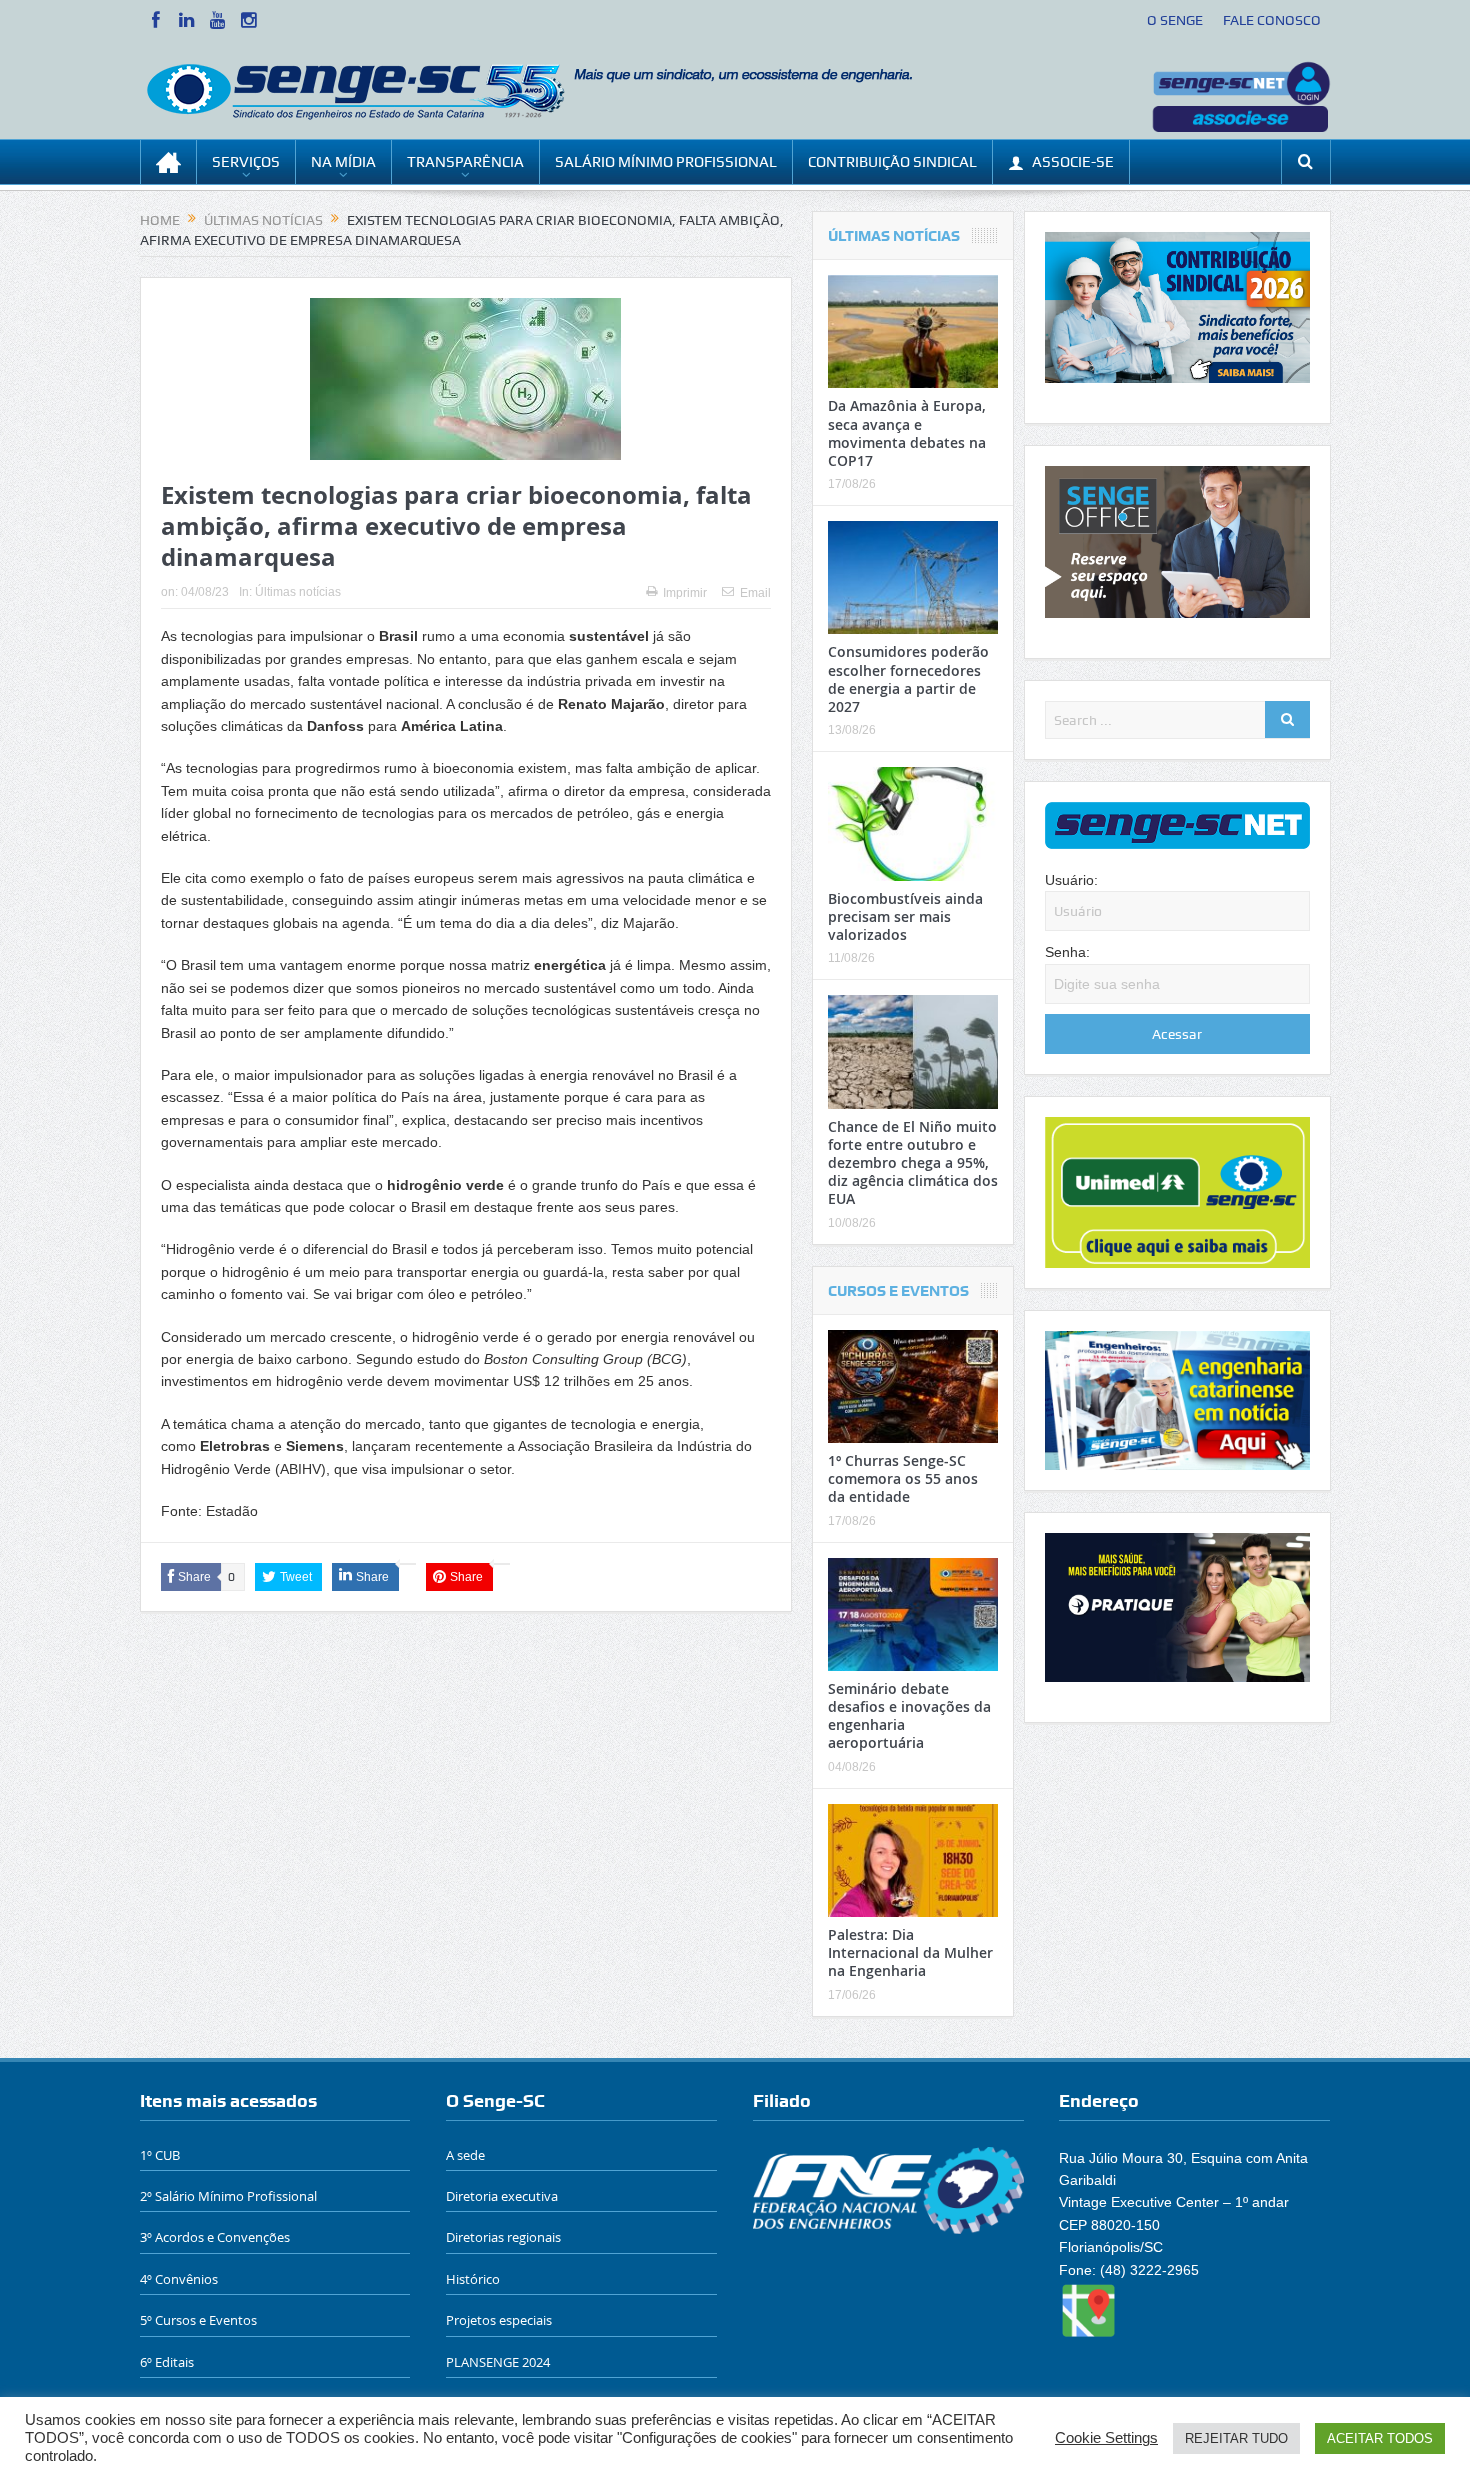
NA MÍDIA (343, 162)
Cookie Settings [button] (1106, 2438)
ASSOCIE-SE (1073, 162)
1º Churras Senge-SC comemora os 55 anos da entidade (903, 1478)
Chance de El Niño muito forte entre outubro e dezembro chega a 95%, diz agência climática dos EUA (913, 1163)
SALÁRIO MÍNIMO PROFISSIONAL (666, 162)
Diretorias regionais (503, 2237)
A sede (465, 2155)
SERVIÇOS (246, 162)
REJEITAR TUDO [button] (1236, 2438)
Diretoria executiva (502, 2196)
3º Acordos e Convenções (215, 2237)
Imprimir (685, 593)
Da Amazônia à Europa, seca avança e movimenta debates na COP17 (907, 433)
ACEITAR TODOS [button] (1380, 2438)
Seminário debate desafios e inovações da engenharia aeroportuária (909, 1716)
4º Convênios (179, 2279)
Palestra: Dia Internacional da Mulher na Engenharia (910, 1952)
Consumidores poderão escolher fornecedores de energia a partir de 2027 (908, 679)
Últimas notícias (298, 592)
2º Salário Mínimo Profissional (228, 2196)
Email (755, 593)
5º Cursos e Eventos (198, 2320)
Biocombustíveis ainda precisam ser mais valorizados (905, 916)
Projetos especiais (499, 2320)
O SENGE (1175, 20)
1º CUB (160, 2155)
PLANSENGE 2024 (498, 2362)
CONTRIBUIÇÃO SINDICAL (892, 162)
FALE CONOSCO (1272, 20)
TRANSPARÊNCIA (465, 162)
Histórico (473, 2279)
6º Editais (167, 2362)
